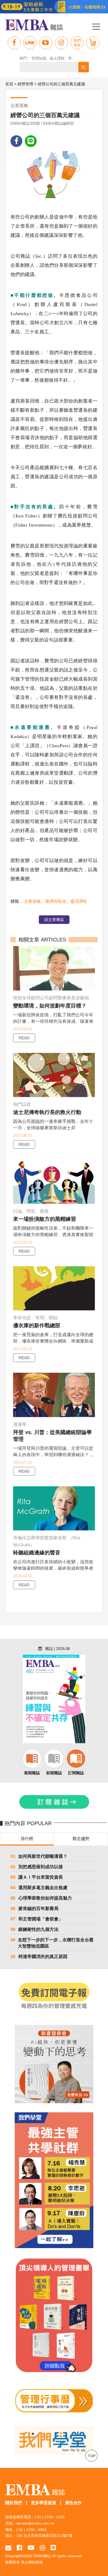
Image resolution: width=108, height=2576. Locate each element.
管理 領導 (76, 58)
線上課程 (57, 58)
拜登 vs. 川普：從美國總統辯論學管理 (52, 1436)
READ (24, 1038)
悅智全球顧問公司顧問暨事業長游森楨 (51, 998)
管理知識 (39, 58)
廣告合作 (73, 2503)
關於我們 (14, 2503)
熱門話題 (22, 1104)
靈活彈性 (79, 901)
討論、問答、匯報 (31, 1211)
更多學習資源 (44, 2503)
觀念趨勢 (81, 1839)
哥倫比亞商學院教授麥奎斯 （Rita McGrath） (47, 1541)
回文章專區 (54, 920)
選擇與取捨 (56, 901)
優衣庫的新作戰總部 (37, 1325)
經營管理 (25, 84)
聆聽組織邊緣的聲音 (37, 1553)
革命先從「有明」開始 (35, 1318)
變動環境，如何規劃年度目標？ (50, 1006)
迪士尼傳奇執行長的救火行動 (47, 1112)
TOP (92, 2456)
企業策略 (33, 901)
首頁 (9, 84)
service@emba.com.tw (35, 2523)
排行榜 (27, 1839)
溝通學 (20, 1425)
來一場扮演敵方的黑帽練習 (45, 1219)
